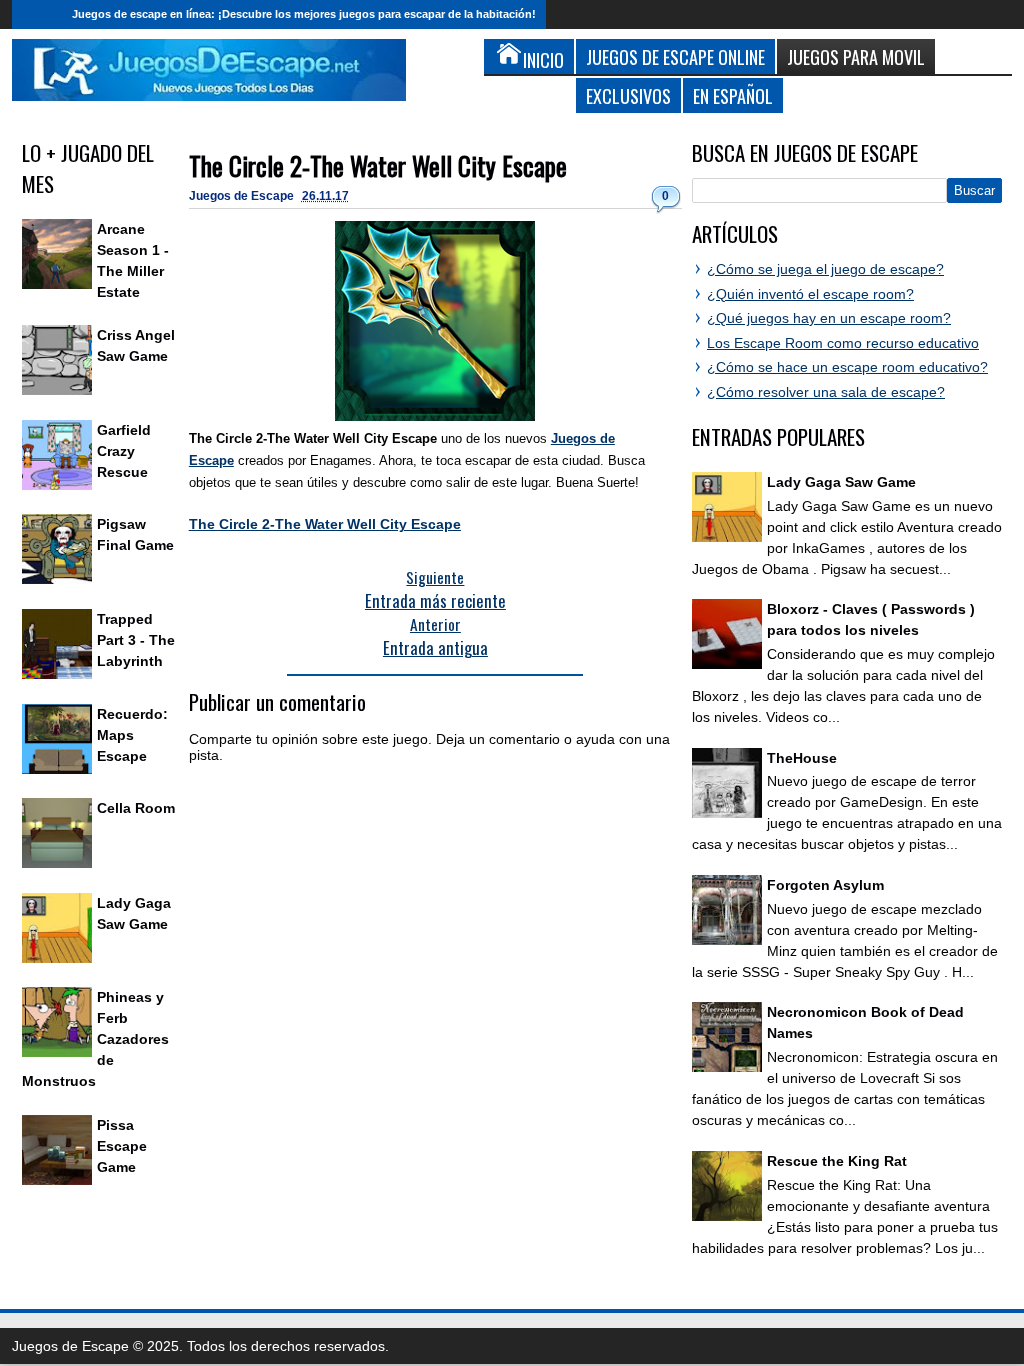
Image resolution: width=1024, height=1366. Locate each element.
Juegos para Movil (856, 56)
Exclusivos (628, 95)
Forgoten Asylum (825, 885)
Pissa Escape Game (122, 1146)
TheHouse (802, 758)
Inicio (37, 14)
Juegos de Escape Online (675, 56)
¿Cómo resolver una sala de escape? (826, 392)
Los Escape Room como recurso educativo (843, 343)
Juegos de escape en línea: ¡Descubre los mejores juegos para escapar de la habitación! (304, 14)
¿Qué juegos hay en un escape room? (829, 318)
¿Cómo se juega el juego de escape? (825, 269)
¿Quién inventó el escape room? (810, 294)
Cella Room (136, 808)
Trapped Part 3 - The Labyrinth (136, 640)
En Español (733, 95)
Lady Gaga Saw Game (841, 482)
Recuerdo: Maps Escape (132, 735)
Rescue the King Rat (837, 1161)
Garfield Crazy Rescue (124, 451)
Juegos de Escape (243, 196)
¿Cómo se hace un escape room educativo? (847, 367)
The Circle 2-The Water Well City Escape (378, 165)
